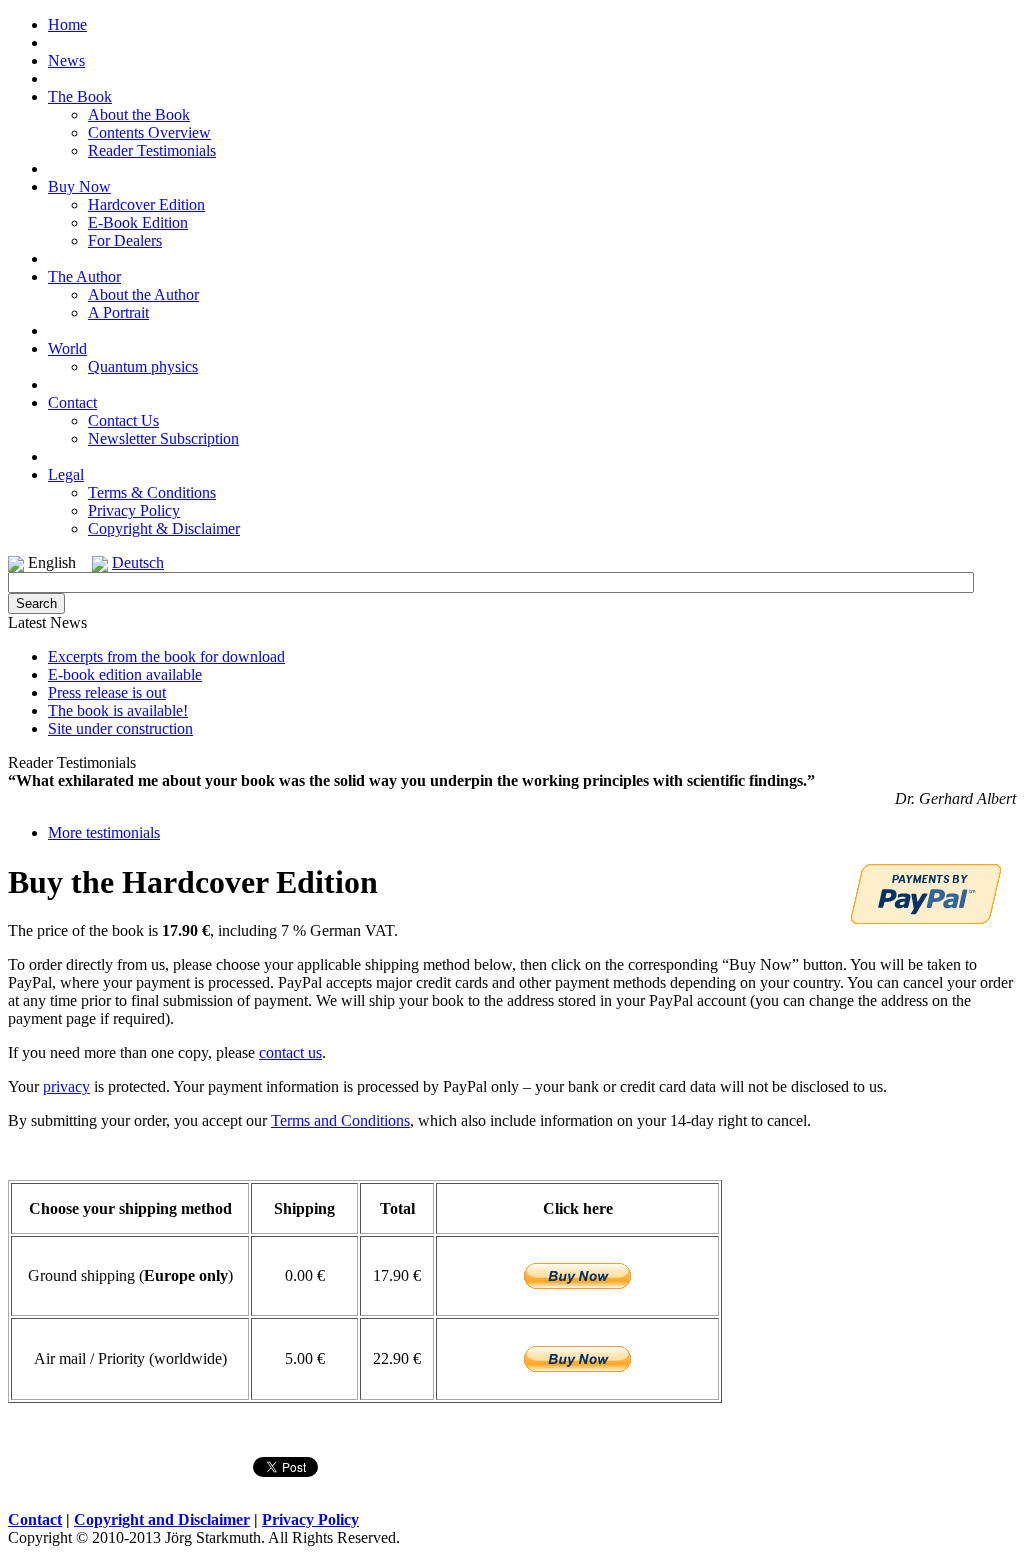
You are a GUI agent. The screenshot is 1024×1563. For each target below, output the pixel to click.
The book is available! (118, 710)
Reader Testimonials (152, 150)
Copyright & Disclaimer (164, 528)
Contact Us (123, 420)
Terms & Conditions (152, 492)
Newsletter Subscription (163, 438)
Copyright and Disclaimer (162, 1519)
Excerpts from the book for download (166, 656)
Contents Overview (149, 132)
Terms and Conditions (340, 1120)
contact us (290, 1052)
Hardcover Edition (146, 204)
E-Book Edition (138, 222)
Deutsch (138, 562)
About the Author (143, 294)
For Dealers (125, 240)
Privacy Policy (134, 510)
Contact (35, 1519)
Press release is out (107, 692)
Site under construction (120, 728)
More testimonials (104, 832)
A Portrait (118, 312)
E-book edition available (125, 674)
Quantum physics (143, 366)
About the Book (139, 114)
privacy (66, 1086)
